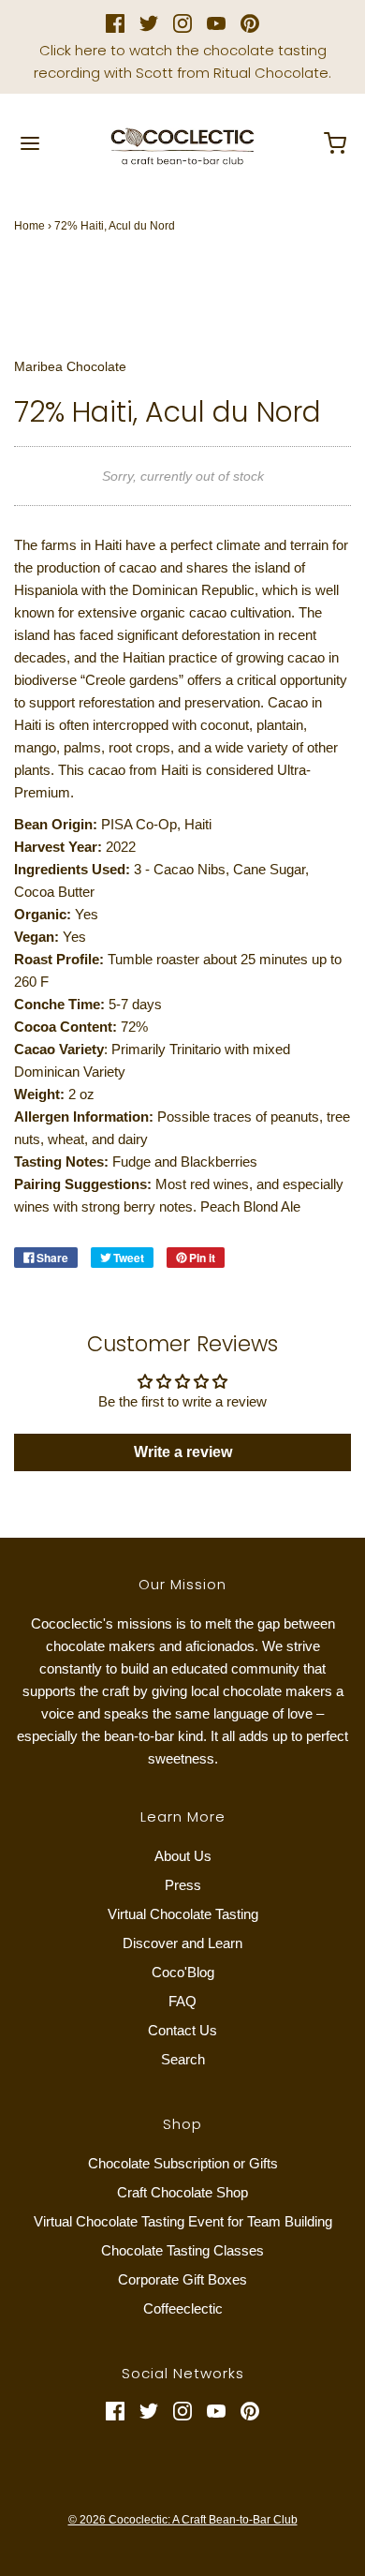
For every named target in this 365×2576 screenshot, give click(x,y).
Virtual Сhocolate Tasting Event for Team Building (183, 2221)
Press (183, 1885)
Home (29, 226)
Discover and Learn (182, 1943)
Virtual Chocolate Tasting (183, 1914)
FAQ (182, 2001)
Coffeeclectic (183, 2308)
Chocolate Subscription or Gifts (183, 2163)
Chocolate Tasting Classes (182, 2250)
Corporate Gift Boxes (182, 2279)
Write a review (183, 1452)
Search (183, 2059)
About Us (183, 1856)
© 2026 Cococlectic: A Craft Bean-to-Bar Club (183, 2520)
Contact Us (182, 2030)
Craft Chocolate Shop (182, 2192)
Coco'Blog (183, 1972)
